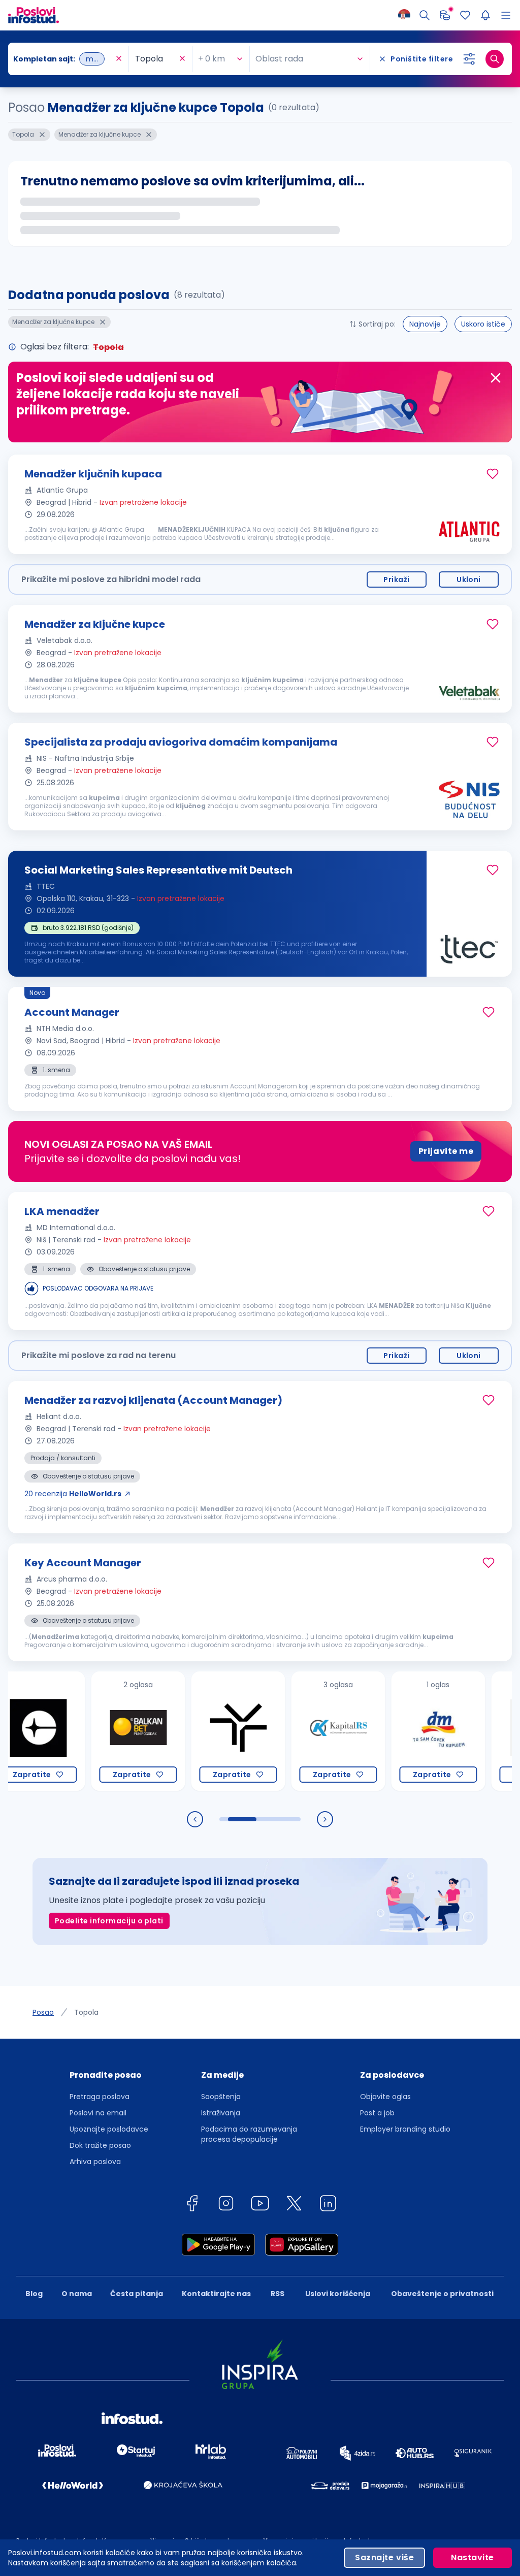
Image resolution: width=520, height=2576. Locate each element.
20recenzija (73, 1494)
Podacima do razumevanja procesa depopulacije (249, 2134)
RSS (278, 2294)
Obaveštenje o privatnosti (442, 2294)
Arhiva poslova (95, 2162)
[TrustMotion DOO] (189, 1731)
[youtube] (260, 2205)
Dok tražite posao (100, 2145)
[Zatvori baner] (496, 378)
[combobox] (63, 59)
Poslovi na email (98, 2113)
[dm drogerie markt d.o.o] (389, 1731)
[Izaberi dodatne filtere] (469, 59)
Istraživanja (221, 2113)
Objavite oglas (385, 2097)
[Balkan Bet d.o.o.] (89, 1731)
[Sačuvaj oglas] (493, 474)
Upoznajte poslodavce (109, 2129)
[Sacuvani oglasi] (465, 15)
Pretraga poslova (100, 2097)
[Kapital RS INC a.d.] (289, 1731)
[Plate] (445, 15)
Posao (43, 2012)
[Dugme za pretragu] (495, 59)
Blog (34, 2294)
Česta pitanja (137, 2294)
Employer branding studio (405, 2129)
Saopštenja (221, 2097)
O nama (77, 2294)
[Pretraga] (425, 15)
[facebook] (192, 2205)
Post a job (377, 2113)
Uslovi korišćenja (338, 2294)
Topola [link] (86, 2012)
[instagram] (226, 2205)
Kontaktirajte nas (216, 2294)
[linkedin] (328, 2205)
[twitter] (294, 2205)
